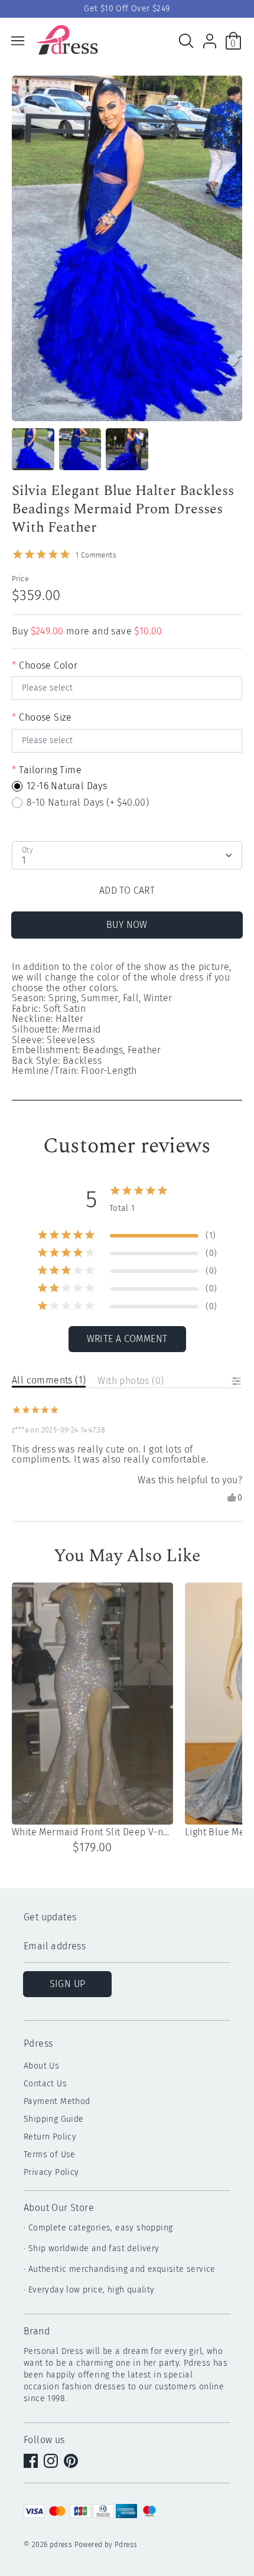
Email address (55, 1947)
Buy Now (127, 925)
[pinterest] (72, 2462)
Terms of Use (50, 2155)
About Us (41, 2066)
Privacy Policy (51, 2172)
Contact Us (45, 2084)
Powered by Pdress (106, 2545)
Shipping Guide (54, 2119)
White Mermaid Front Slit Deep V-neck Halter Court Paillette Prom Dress (92, 1832)
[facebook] (32, 2462)
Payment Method (57, 2101)
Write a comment (127, 1339)
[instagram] (52, 2462)
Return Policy (50, 2137)
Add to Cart (127, 890)
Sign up (68, 1984)
